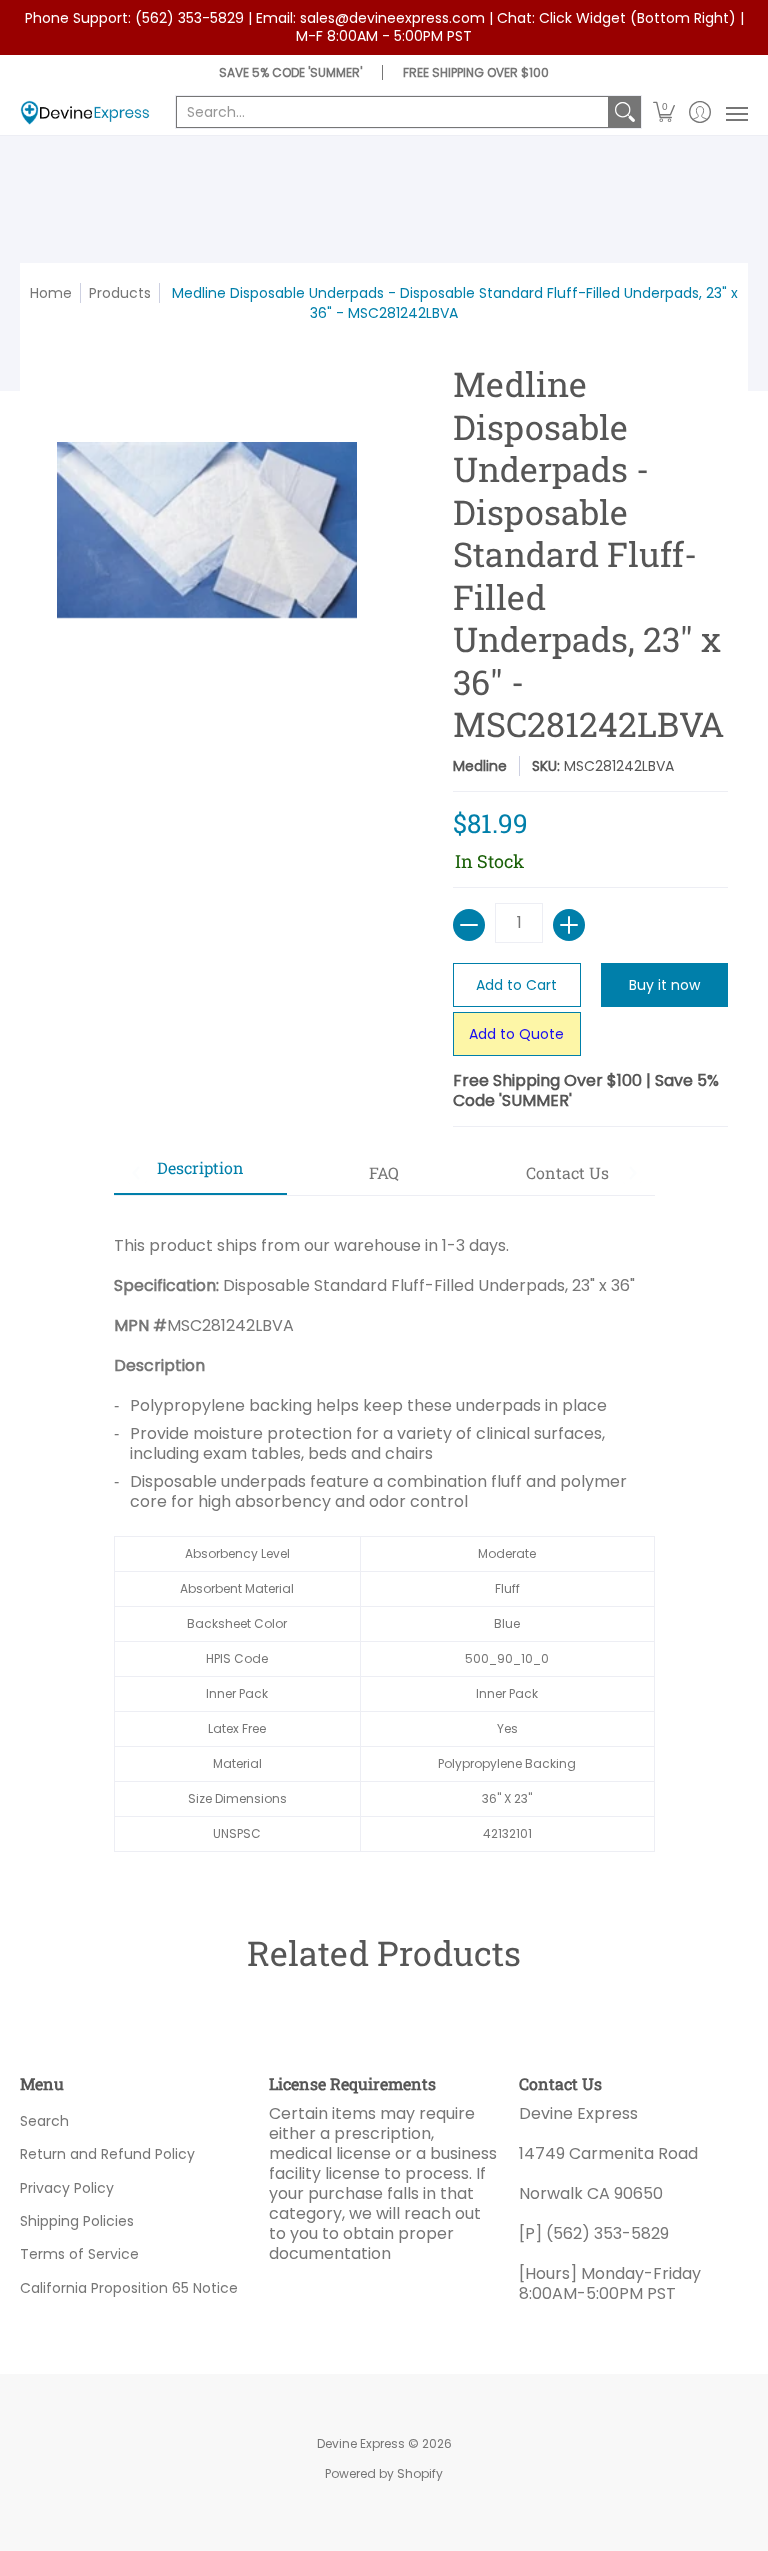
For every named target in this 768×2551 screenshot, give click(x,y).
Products (120, 293)
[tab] (201, 1174)
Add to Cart (516, 985)
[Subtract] (469, 925)
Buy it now (664, 985)
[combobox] (392, 112)
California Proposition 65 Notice (129, 2288)
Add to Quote (516, 1034)
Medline (480, 766)
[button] (664, 112)
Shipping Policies (77, 2221)
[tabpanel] (384, 1533)
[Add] (569, 925)
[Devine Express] (85, 112)
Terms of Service (79, 2254)
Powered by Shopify (384, 2473)
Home (51, 293)
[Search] (625, 112)
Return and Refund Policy (107, 2154)
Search (44, 2121)
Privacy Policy (67, 2188)
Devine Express (361, 2443)
